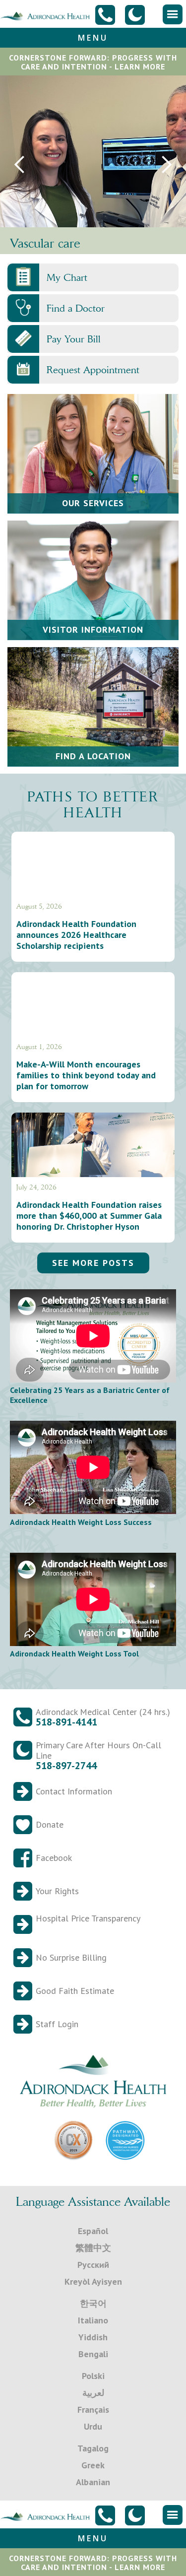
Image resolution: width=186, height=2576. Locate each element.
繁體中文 (93, 2248)
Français (93, 2410)
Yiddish (93, 2337)
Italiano (93, 2320)
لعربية (93, 2393)
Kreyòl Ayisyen (93, 2281)
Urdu (93, 2426)
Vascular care (45, 243)
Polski (93, 2376)
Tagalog (93, 2448)
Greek (93, 2465)
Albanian (93, 2482)
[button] (173, 14)
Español (93, 2231)
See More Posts (93, 1263)
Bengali (93, 2354)
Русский (93, 2265)
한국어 (93, 2303)
